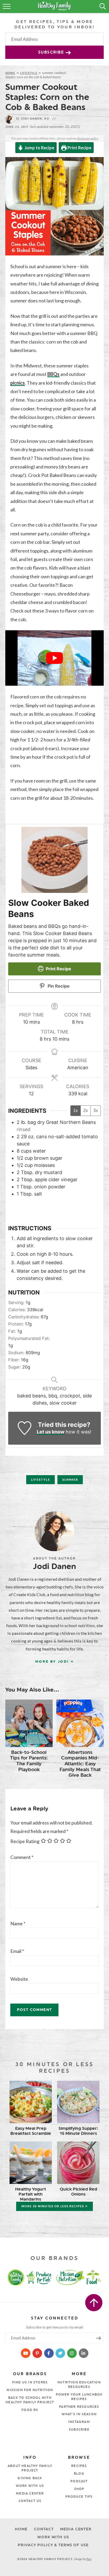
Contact (44, 2529)
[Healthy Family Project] (11, 2277)
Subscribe (52, 52)
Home (10, 73)
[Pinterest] (38, 2353)
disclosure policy (87, 138)
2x (86, 1111)
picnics (18, 383)
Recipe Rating (25, 1841)
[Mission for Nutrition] (72, 2277)
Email (17, 1951)
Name (18, 1923)
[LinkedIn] (83, 2353)
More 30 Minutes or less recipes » (54, 2206)
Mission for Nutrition (30, 2390)
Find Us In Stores (30, 2382)
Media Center (30, 2494)
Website (19, 1979)
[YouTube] (26, 2353)
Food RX (30, 2410)
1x (76, 1111)
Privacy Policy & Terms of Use (53, 2545)
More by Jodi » (54, 1661)
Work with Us (30, 2486)
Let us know (51, 1432)
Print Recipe (79, 148)
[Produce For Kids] (40, 2277)
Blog (79, 2474)
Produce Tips (79, 2497)
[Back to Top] (94, 2303)
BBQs (53, 374)
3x (96, 1111)
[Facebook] (49, 2353)
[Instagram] (72, 2353)
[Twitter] (61, 2353)
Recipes (79, 2466)
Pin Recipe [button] (58, 986)
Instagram (79, 2422)
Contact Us (30, 2501)
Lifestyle (29, 73)
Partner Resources (79, 2407)
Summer (70, 1480)
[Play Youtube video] (54, 658)
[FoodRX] (98, 2277)
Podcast (79, 2481)
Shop (79, 2489)
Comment (22, 1857)
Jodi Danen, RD (33, 119)
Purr (89, 2559)
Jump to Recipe (39, 148)
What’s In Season (79, 2414)
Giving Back (30, 2478)
